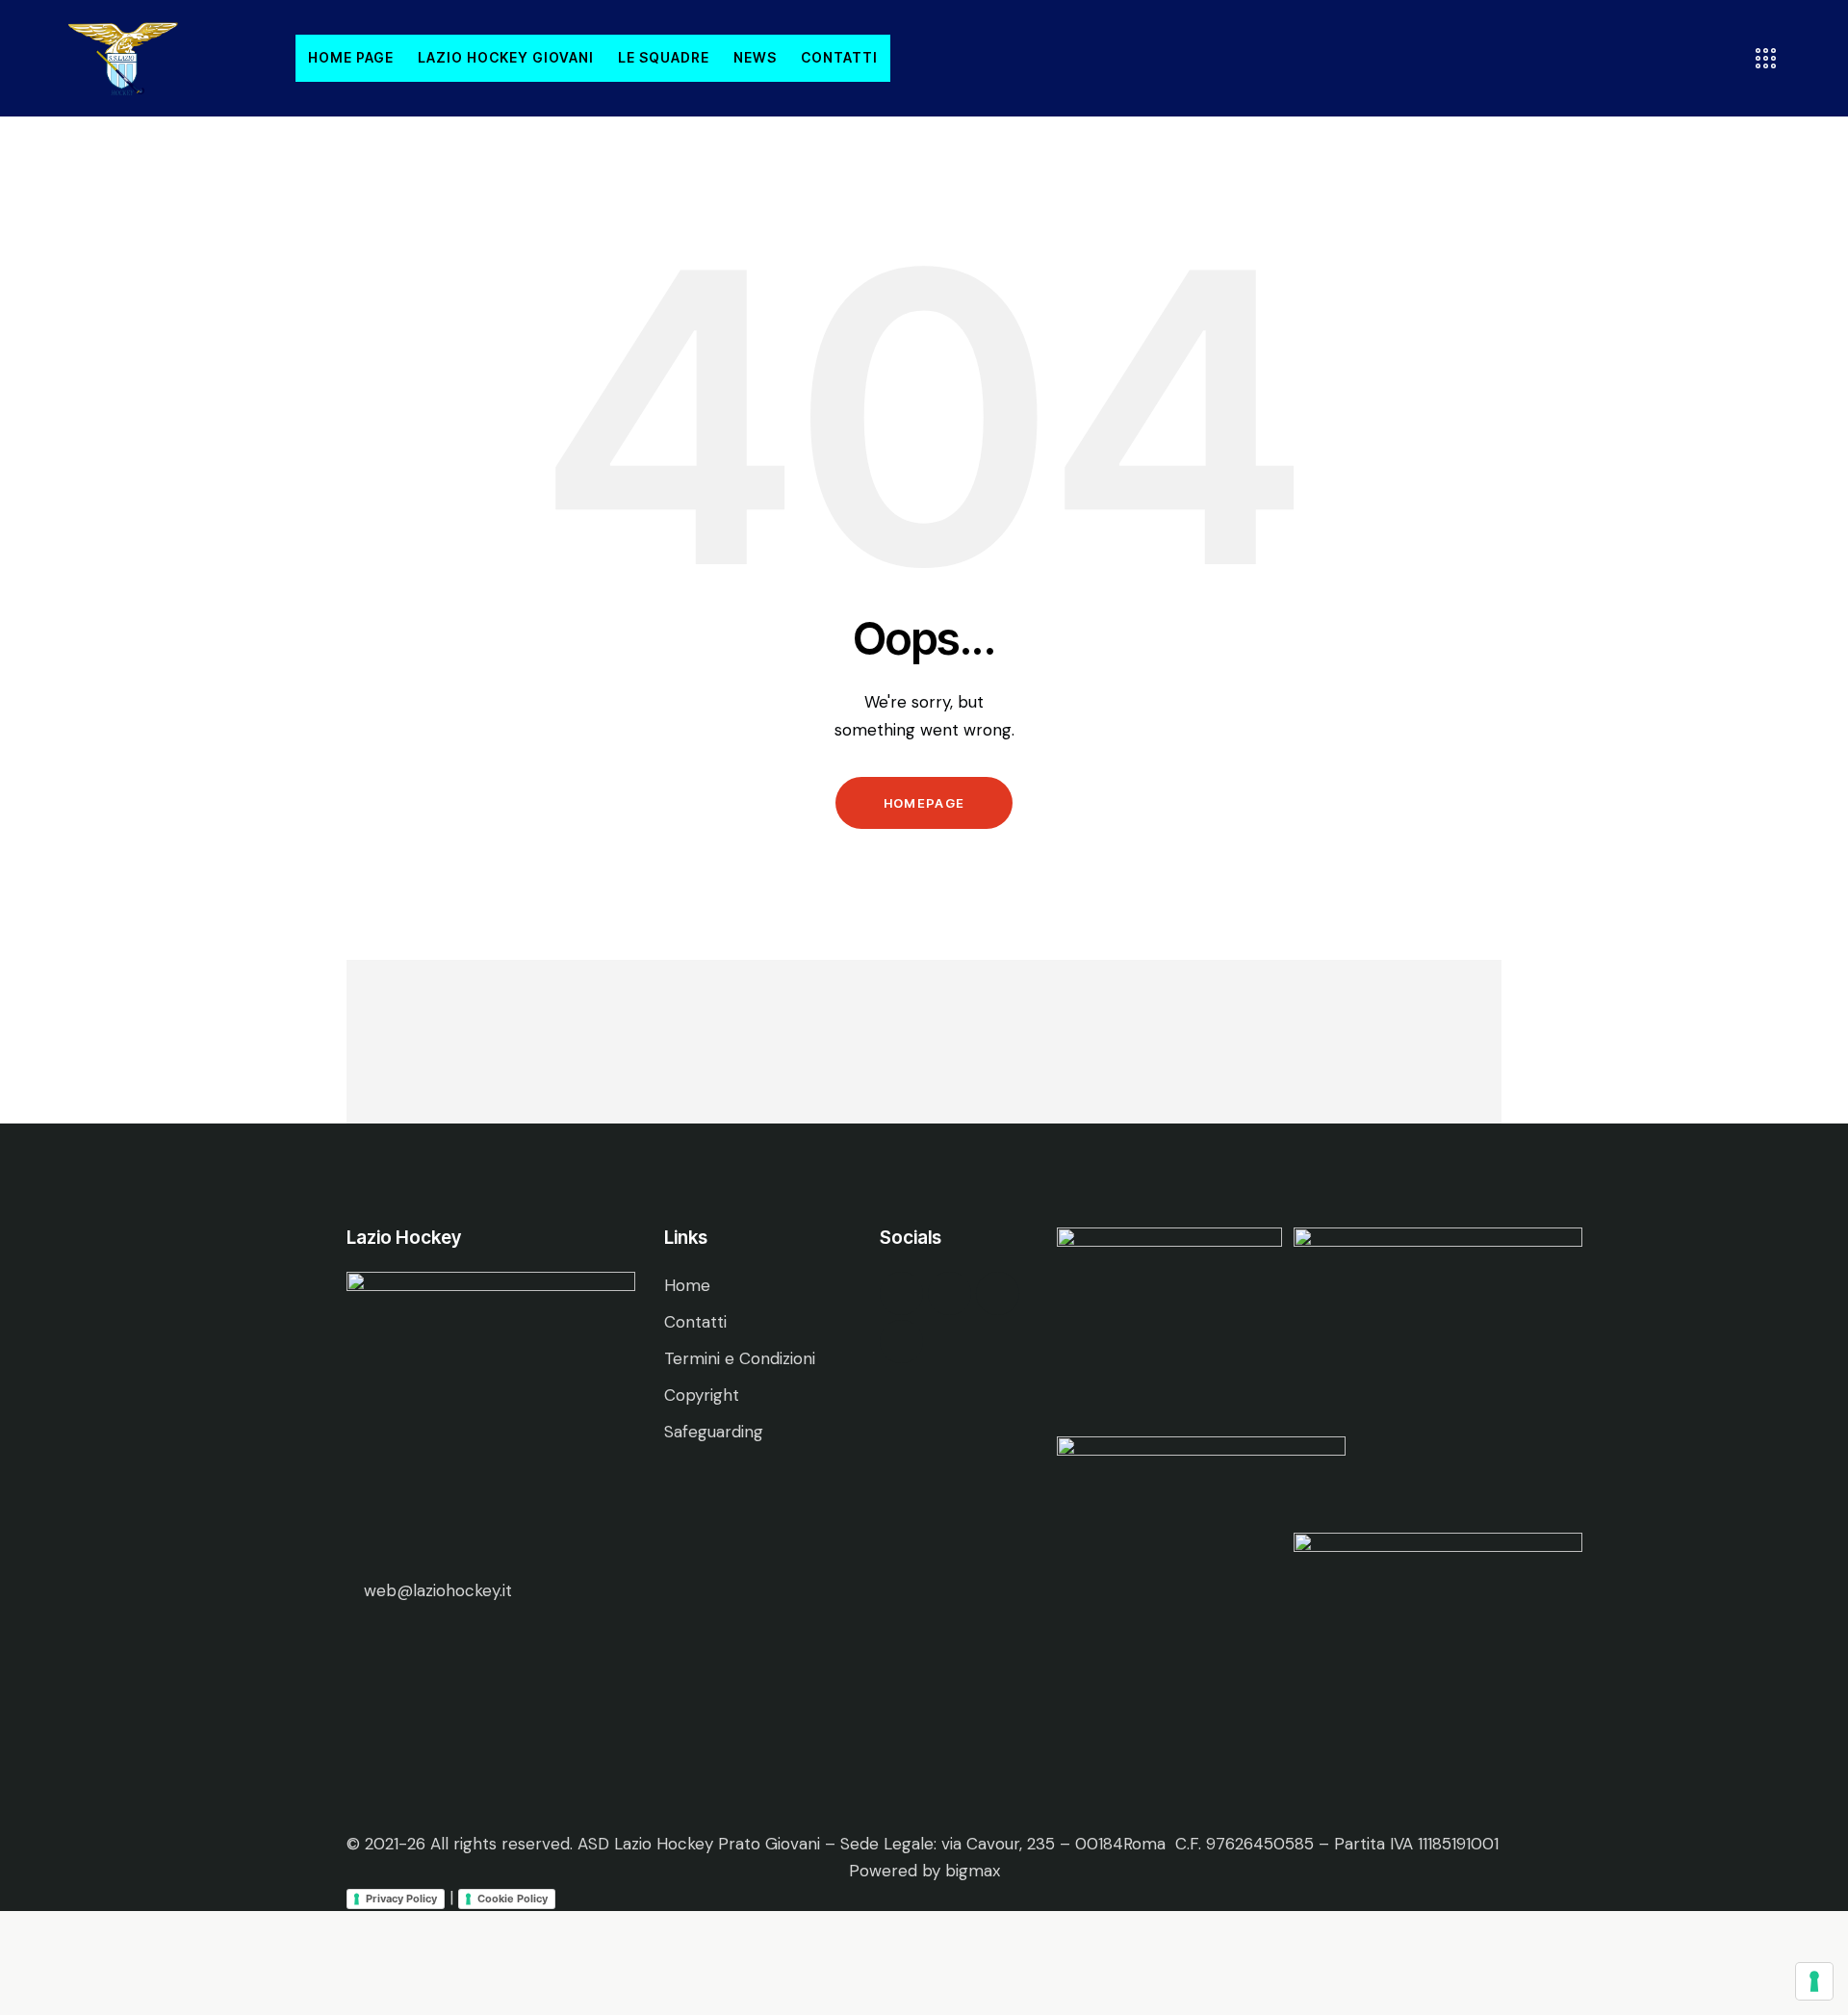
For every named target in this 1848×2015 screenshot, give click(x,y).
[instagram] (998, 1293)
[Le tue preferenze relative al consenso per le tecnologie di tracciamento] (1814, 1981)
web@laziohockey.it (438, 1590)
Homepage (924, 803)
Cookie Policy (513, 1899)
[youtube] (901, 1342)
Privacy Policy (401, 1899)
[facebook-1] (901, 1293)
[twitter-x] (950, 1293)
